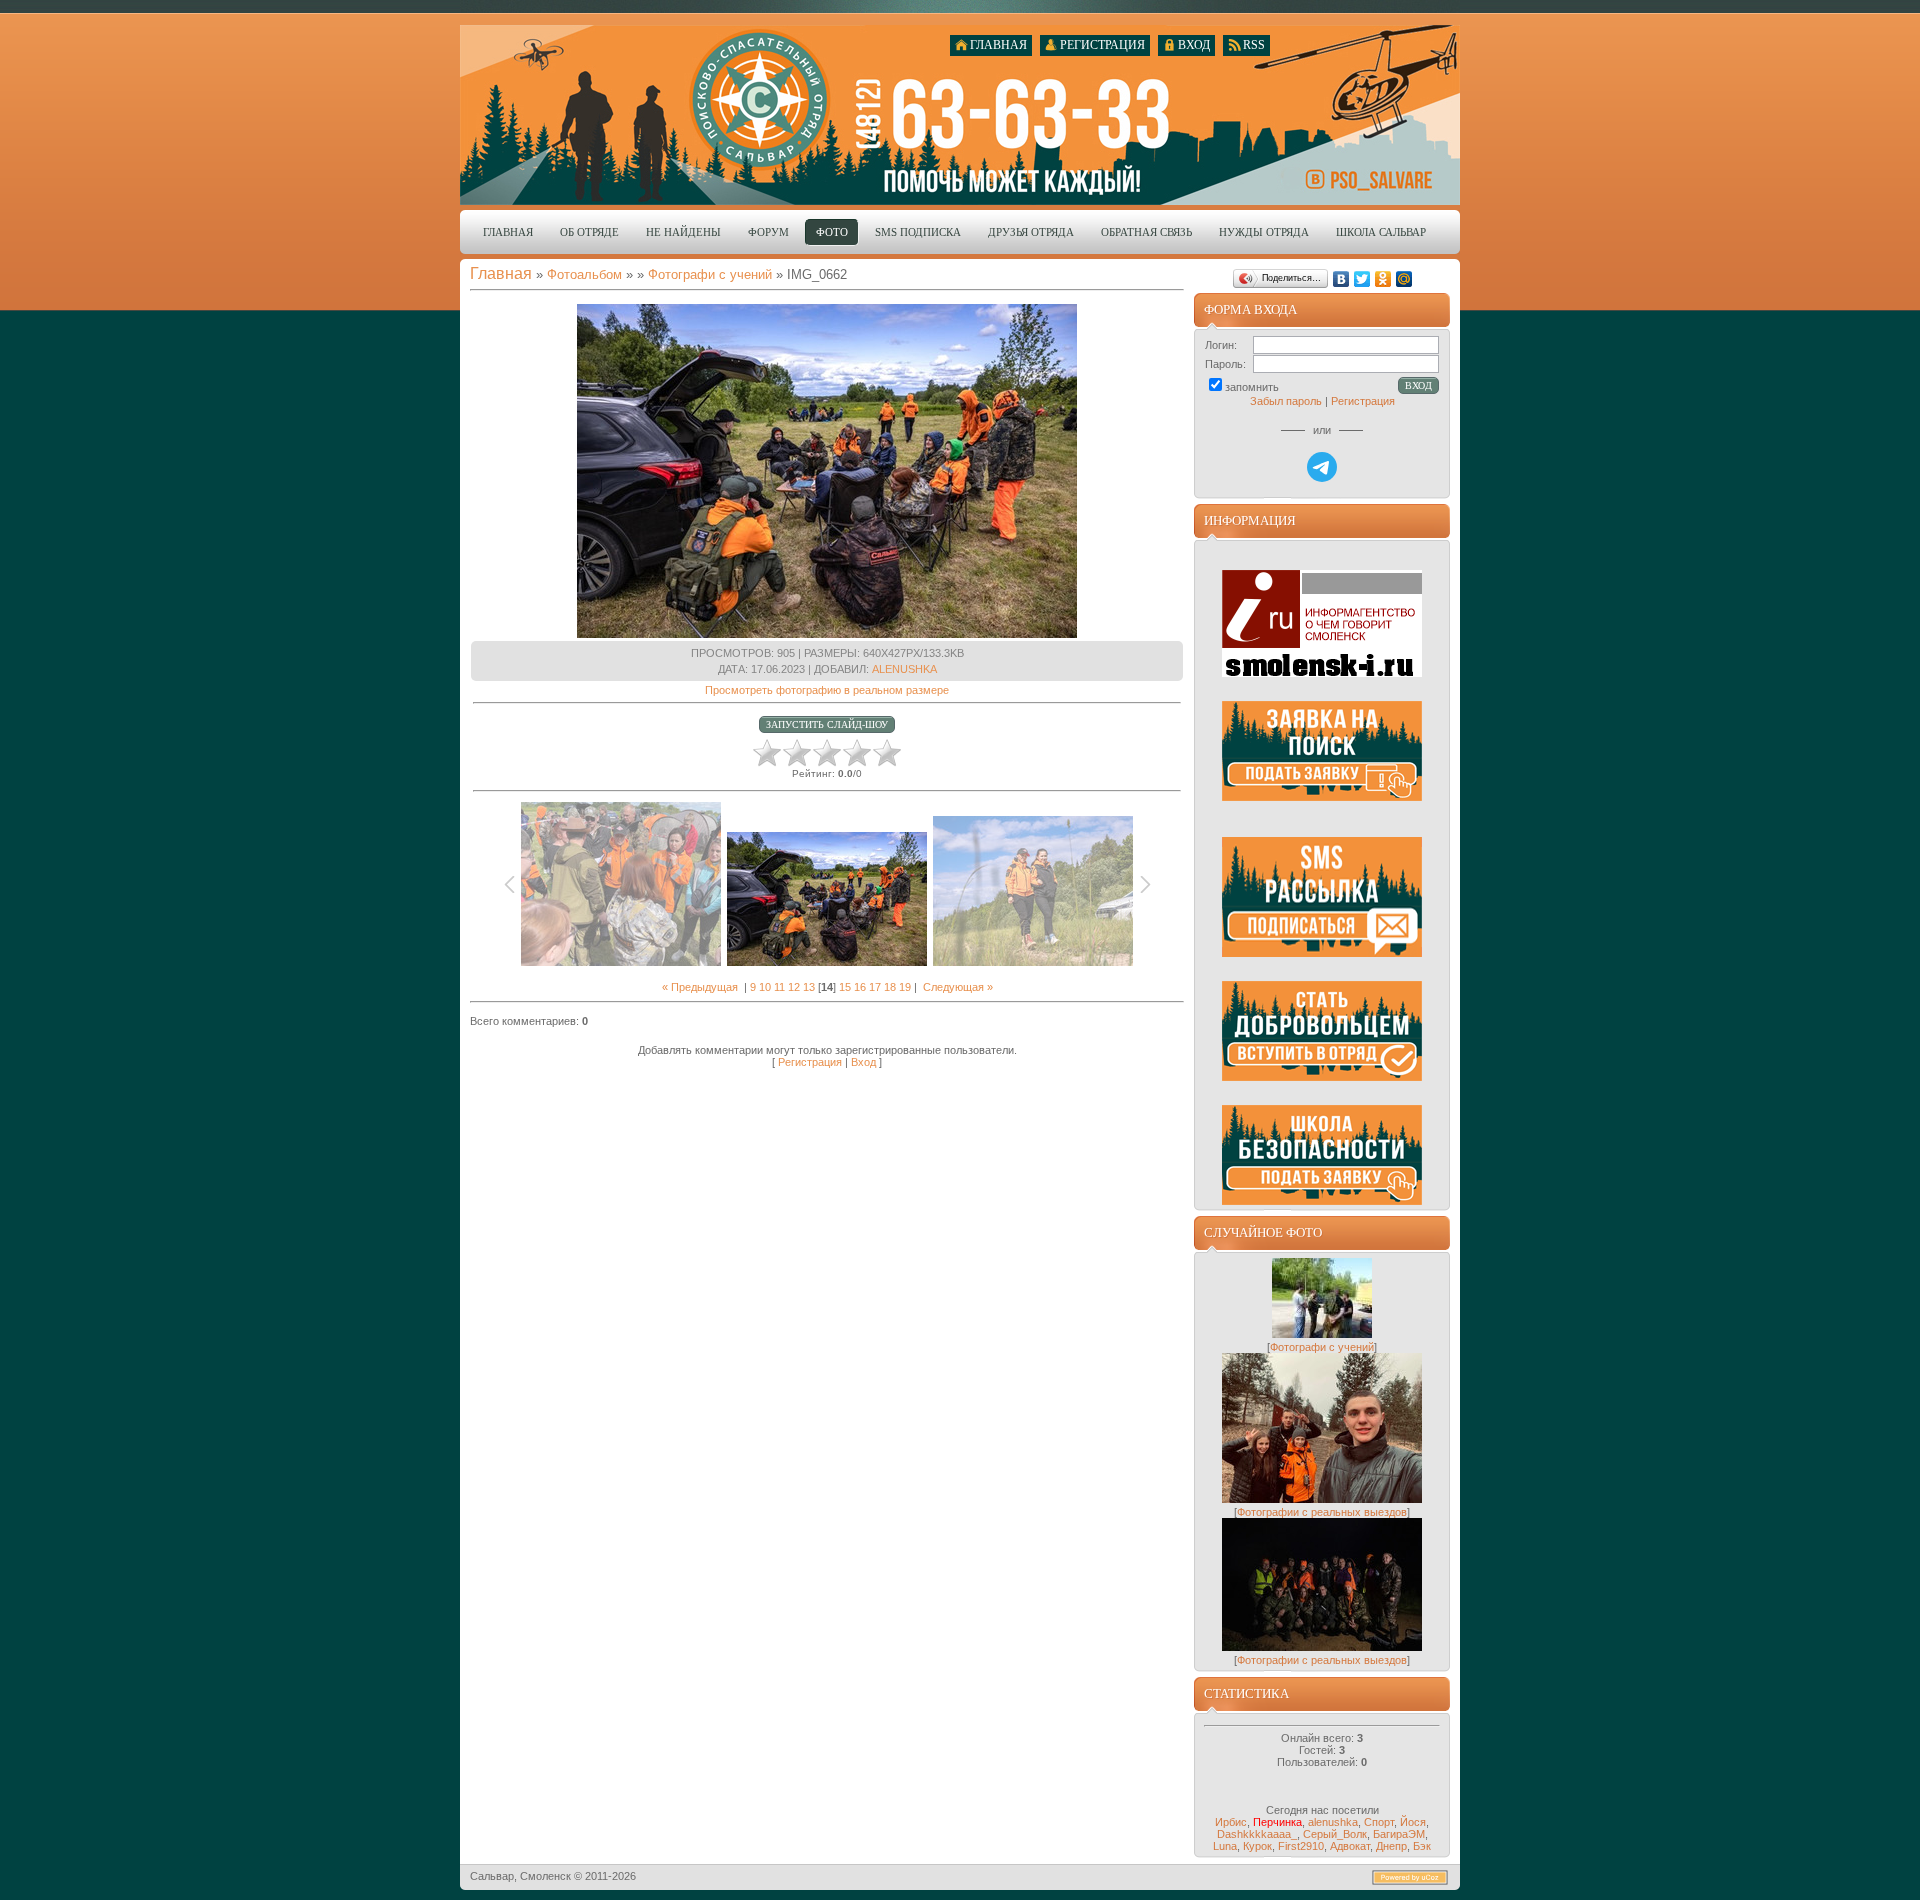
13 (809, 987)
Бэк (1422, 1846)
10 (765, 987)
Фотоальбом (584, 274)
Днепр (1391, 1846)
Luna (1225, 1846)
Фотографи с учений (710, 274)
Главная (501, 273)
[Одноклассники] (1383, 279)
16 (860, 987)
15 (845, 987)
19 (905, 987)
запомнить (1252, 387)
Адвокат (1350, 1846)
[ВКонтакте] (1341, 279)
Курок (1257, 1846)
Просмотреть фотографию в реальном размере (827, 690)
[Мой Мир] (1404, 279)
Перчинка (1277, 1822)
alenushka (904, 669)
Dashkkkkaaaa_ (1257, 1834)
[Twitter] (1362, 279)
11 (779, 987)
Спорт (1379, 1822)
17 (875, 987)
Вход (863, 1062)
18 (890, 987)
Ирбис (1231, 1822)
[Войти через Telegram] (1322, 467)
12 (794, 987)
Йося (1413, 1822)
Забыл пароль (1286, 401)
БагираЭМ (1399, 1834)
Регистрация (810, 1062)
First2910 (1301, 1846)
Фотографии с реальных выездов (1322, 1512)
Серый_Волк (1335, 1834)
